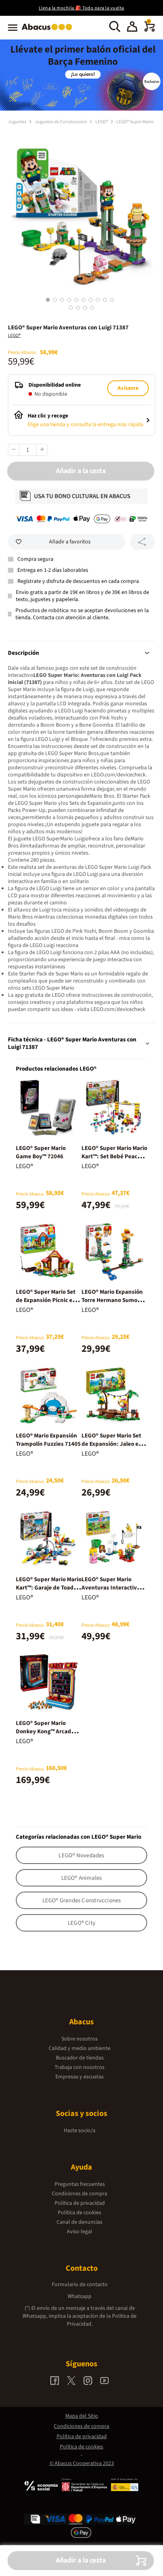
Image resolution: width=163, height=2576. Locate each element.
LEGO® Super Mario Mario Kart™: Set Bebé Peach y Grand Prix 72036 (114, 1156)
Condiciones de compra (80, 2194)
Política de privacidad (80, 2203)
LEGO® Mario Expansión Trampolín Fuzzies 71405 (48, 1440)
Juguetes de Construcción (61, 122)
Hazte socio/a (80, 2131)
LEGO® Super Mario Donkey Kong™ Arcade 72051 (45, 1731)
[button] (132, 28)
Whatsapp (80, 2296)
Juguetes (18, 122)
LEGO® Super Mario (135, 122)
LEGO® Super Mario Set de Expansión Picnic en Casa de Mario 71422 (46, 1300)
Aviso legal (80, 2232)
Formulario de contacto (80, 2285)
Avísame (128, 388)
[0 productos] (150, 30)
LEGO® (102, 122)
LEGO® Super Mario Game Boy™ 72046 (41, 1152)
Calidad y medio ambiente (80, 2048)
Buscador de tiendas (80, 2058)
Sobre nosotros (80, 2039)
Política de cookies (80, 2213)
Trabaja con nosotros (80, 2067)
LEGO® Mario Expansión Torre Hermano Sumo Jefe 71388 (112, 1300)
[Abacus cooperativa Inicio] (49, 31)
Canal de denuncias (80, 2222)
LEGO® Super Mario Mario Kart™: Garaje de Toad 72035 (49, 1588)
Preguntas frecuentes (80, 2184)
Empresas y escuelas (80, 2077)
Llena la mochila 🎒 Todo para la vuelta (81, 8)
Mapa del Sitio (82, 2416)
